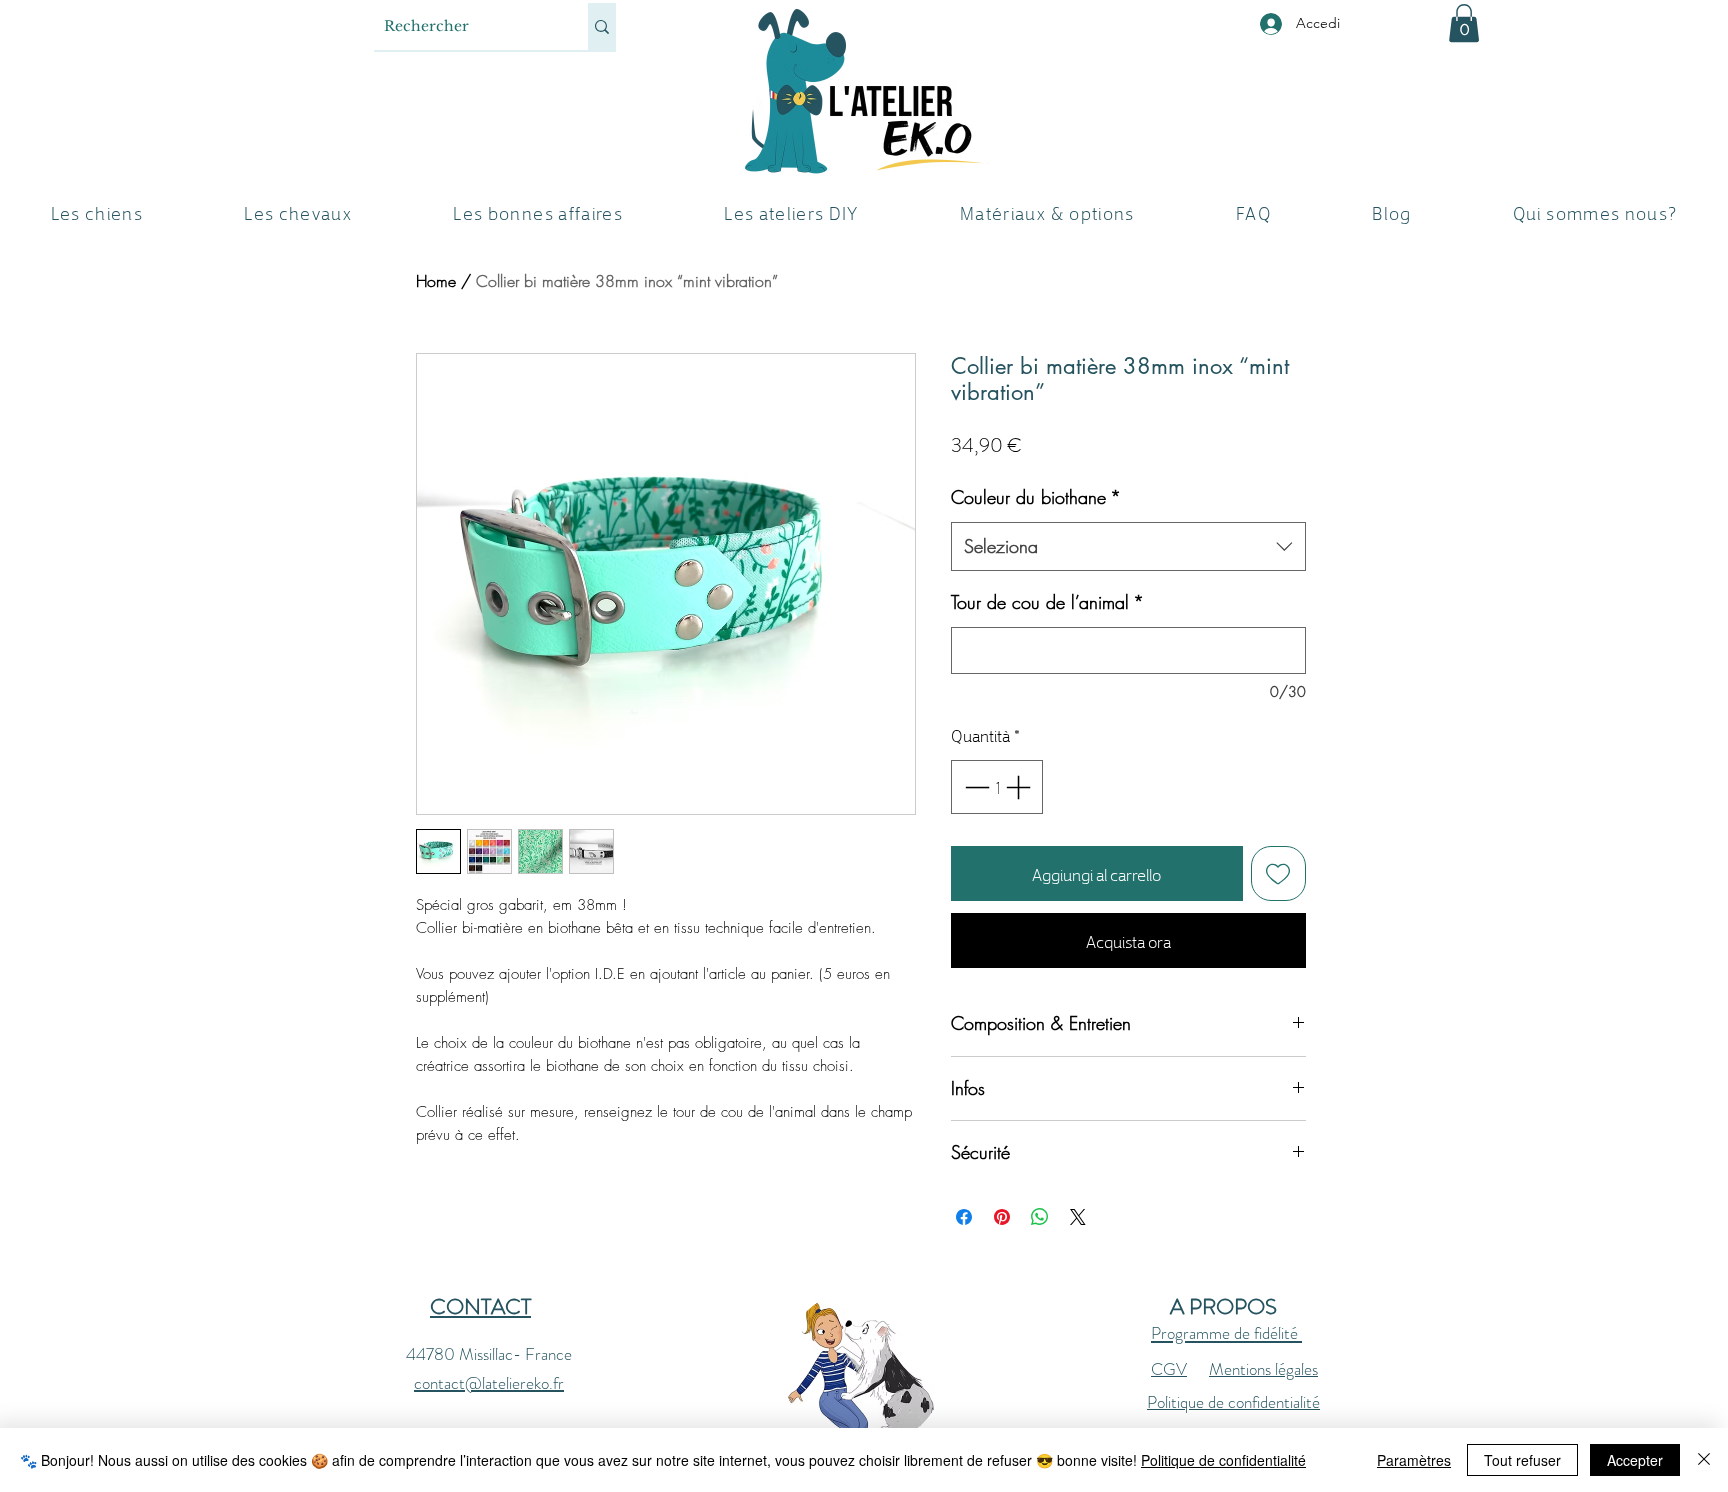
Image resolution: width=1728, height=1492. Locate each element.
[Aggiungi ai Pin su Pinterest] (1002, 1217)
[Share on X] (1078, 1217)
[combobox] (1128, 547)
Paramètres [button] (1414, 1460)
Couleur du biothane (1036, 497)
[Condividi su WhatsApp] (1040, 1217)
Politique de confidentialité (1233, 1402)
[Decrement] (975, 787)
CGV (1169, 1369)
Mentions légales (1263, 1369)
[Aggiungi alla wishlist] (1279, 874)
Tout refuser (1522, 1460)
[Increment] (1020, 787)
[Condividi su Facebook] (964, 1217)
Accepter (1635, 1460)
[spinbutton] (997, 787)
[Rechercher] (602, 26)
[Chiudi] (1704, 1460)
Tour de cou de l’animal (1047, 602)
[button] (1464, 23)
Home (436, 281)
